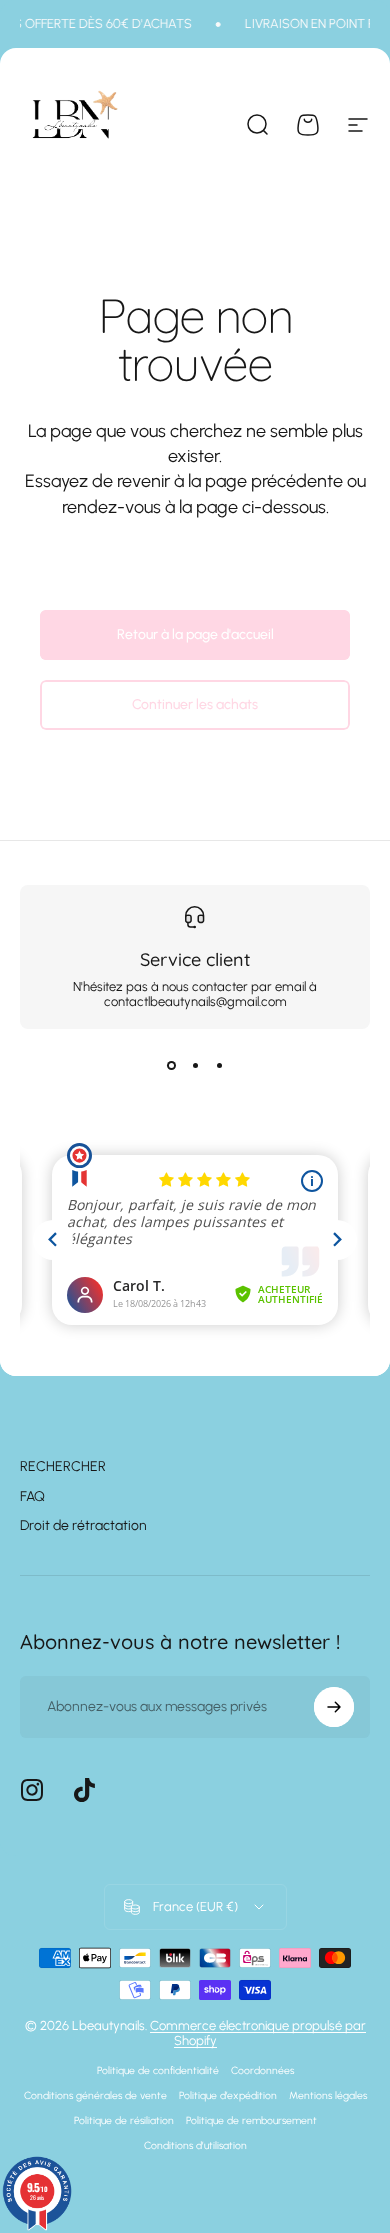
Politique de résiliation (124, 2120)
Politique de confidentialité (158, 2070)
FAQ (32, 1496)
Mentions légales (328, 2095)
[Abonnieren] (334, 1707)
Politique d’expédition (228, 2095)
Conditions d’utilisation (195, 2145)
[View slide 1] (171, 1065)
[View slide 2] (195, 1065)
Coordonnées (262, 2070)
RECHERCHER (63, 1466)
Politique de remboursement (251, 2120)
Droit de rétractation (83, 1525)
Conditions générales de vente (95, 2095)
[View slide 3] (219, 1065)
